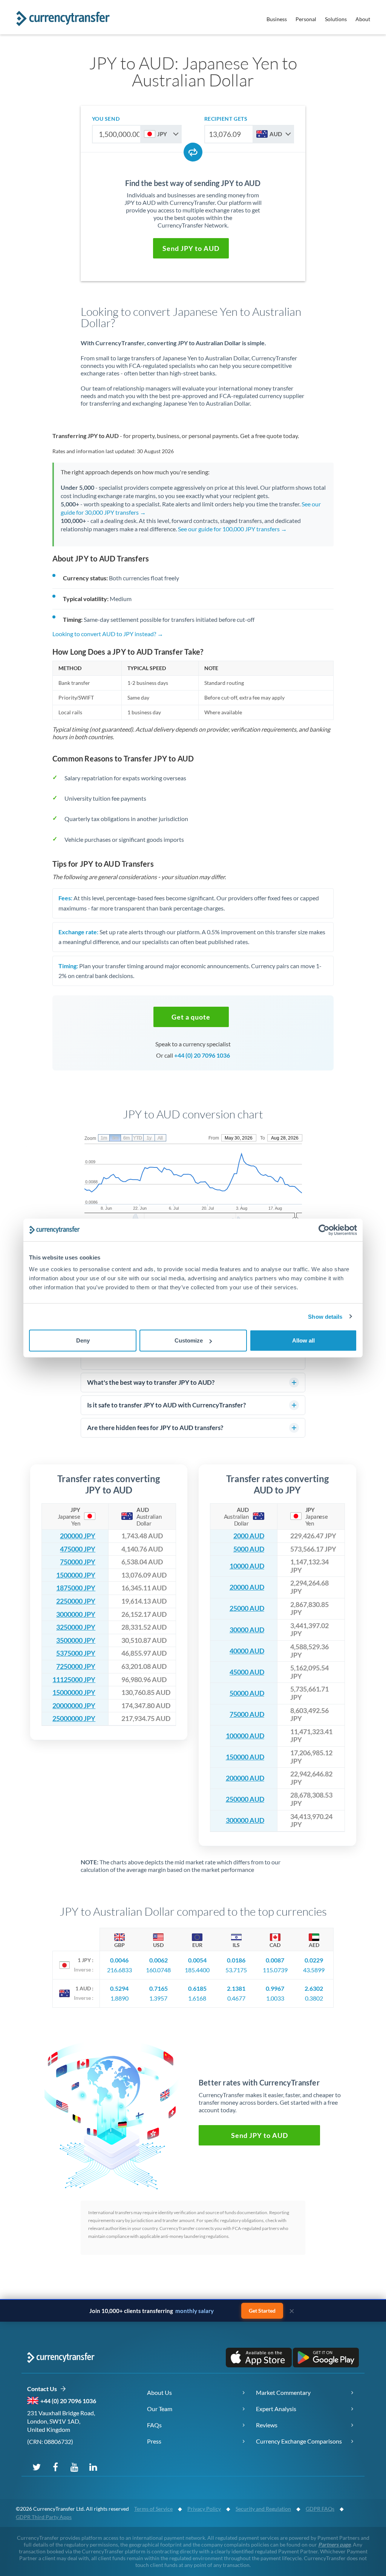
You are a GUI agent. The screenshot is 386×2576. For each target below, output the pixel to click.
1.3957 (158, 1998)
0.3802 (314, 1998)
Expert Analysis (276, 2409)
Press (154, 2441)
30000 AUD (247, 1630)
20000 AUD (247, 1587)
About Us (159, 2392)
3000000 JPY (76, 1614)
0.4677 (236, 1998)
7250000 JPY (76, 1666)
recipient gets (226, 119)
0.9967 (275, 1988)
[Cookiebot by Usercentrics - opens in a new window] (324, 1230)
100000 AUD (245, 1736)
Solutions (336, 19)
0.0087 (275, 1960)
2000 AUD (249, 1536)
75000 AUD (247, 1714)
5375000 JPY (76, 1653)
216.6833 (119, 1970)
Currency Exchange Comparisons (299, 2441)
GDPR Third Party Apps (44, 2517)
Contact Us (44, 2389)
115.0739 (275, 1970)
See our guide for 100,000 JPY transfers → (232, 529)
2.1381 (236, 1988)
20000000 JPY (74, 1706)
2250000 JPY (76, 1601)
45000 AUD (247, 1672)
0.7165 (159, 1988)
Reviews (267, 2425)
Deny (83, 1340)
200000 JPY (78, 1536)
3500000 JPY (76, 1640)
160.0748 (158, 1970)
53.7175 (236, 1970)
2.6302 (314, 1988)
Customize (189, 1340)
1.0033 (275, 1998)
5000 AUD (249, 1549)
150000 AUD (245, 1757)
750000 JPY (78, 1562)
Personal (306, 19)
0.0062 (159, 1960)
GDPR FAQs (320, 2509)
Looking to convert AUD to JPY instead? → (108, 634)
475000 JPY (78, 1549)
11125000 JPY (74, 1680)
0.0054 (197, 1960)
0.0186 (236, 1960)
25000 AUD (247, 1608)
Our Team (160, 2409)
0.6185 (197, 1988)
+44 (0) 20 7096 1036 (202, 1055)
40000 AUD (247, 1651)
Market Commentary (283, 2392)
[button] (191, 248)
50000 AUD (247, 1693)
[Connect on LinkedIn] (93, 2467)
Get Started (262, 2311)
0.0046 (119, 1960)
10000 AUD (247, 1566)
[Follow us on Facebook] (55, 2467)
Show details (325, 1316)
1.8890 (119, 1998)
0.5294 (119, 1988)
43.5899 (314, 1970)
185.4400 (197, 1970)
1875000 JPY (76, 1588)
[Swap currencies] (193, 152)
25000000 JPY (74, 1719)
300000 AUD (245, 1820)
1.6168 (197, 1998)
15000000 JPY (74, 1692)
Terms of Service (153, 2509)
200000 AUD (245, 1778)
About (363, 19)
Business (277, 19)
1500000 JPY (76, 1575)
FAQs (154, 2425)
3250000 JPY (76, 1627)
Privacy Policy (204, 2509)
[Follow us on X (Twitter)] (37, 2467)
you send (106, 119)
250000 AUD (245, 1799)
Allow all (303, 1340)
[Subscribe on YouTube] (74, 2467)
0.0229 (314, 1960)
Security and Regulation (263, 2509)
